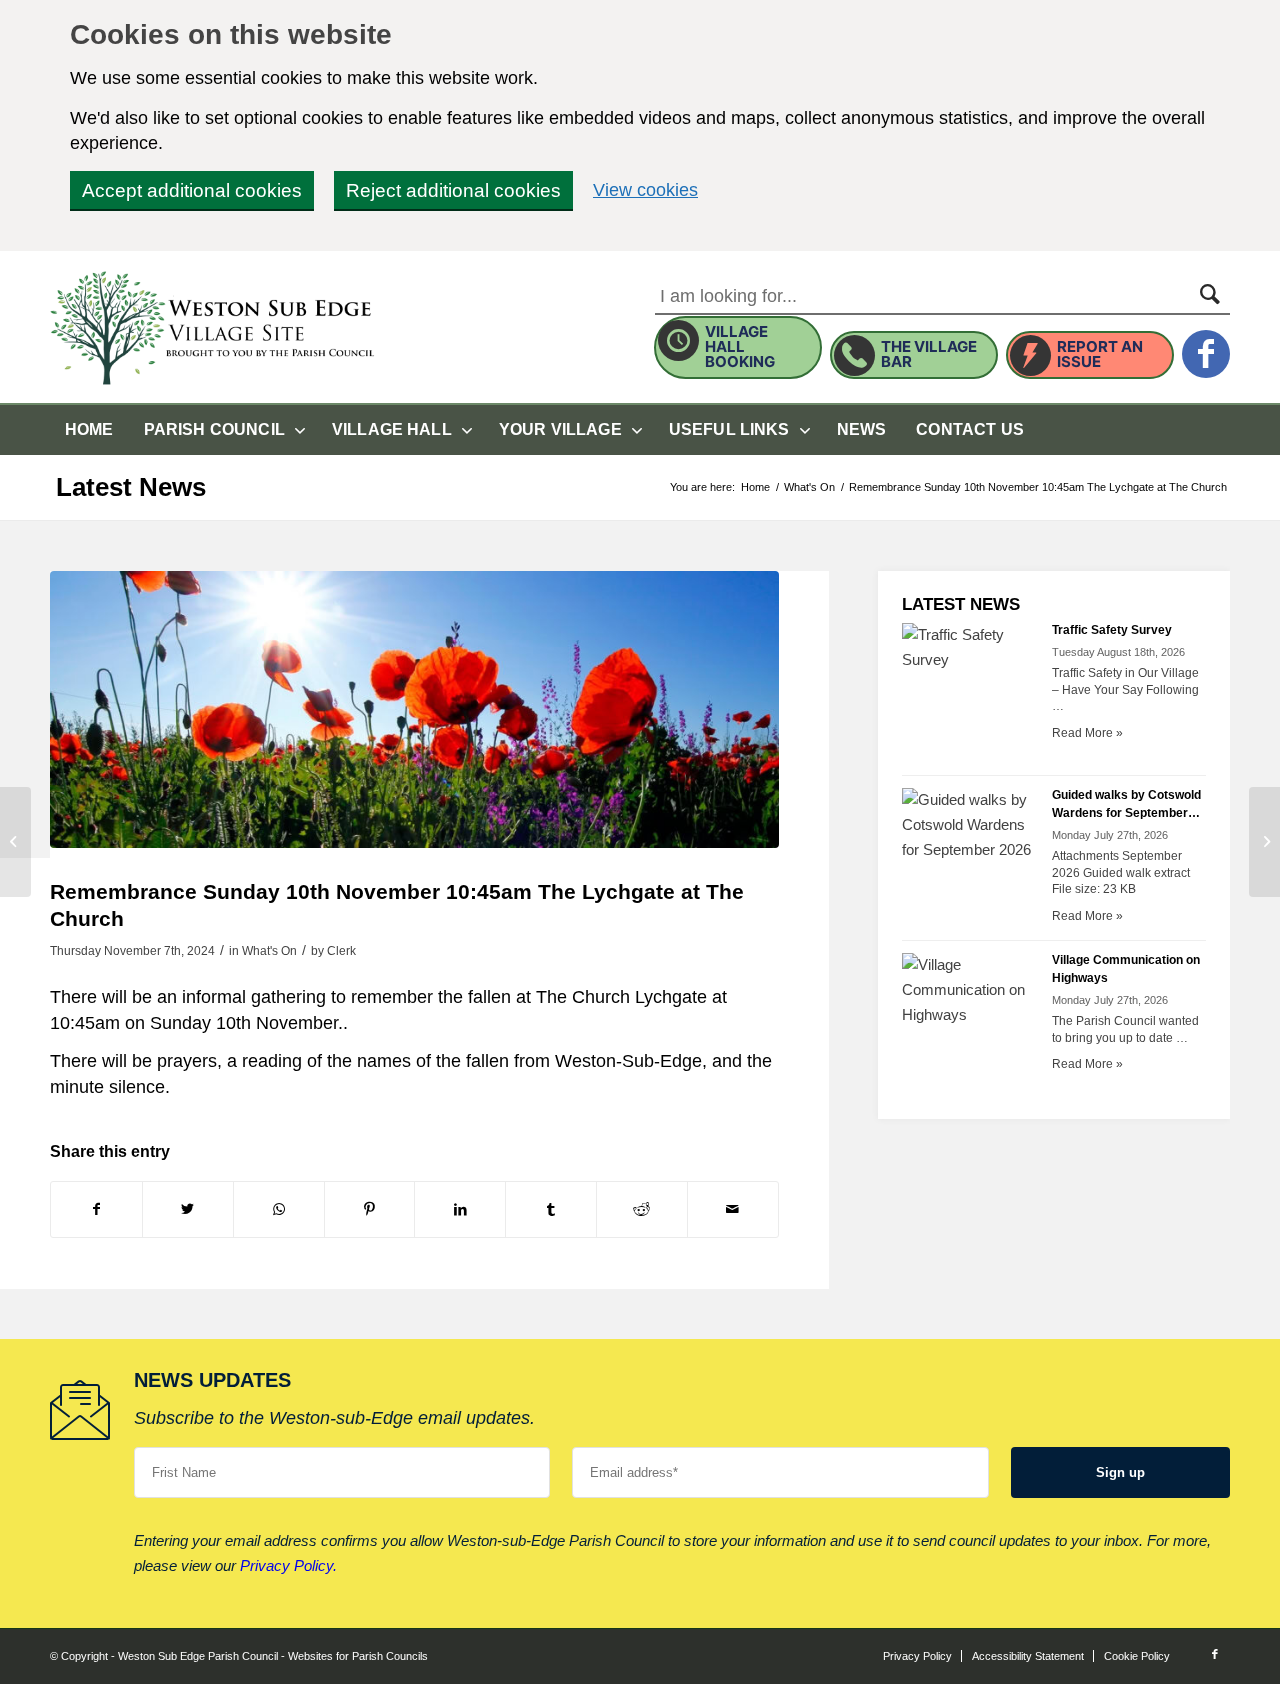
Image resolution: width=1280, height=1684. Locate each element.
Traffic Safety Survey (1112, 630)
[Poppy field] (414, 709)
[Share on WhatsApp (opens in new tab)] (279, 1209)
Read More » (1087, 733)
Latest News (131, 487)
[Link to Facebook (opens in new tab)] (1215, 1654)
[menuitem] (89, 430)
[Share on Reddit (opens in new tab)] (642, 1209)
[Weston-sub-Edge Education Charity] (1264, 842)
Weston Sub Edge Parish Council (198, 1656)
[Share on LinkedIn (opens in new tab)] (460, 1209)
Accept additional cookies (192, 190)
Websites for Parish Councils (358, 1656)
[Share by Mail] (733, 1209)
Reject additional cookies (453, 190)
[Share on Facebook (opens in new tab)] (96, 1209)
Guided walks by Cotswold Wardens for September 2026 (1126, 813)
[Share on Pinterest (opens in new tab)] (370, 1209)
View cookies (645, 189)
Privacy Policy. (288, 1565)
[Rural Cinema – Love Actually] (15, 842)
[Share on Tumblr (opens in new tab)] (551, 1209)
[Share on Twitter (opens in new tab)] (188, 1209)
